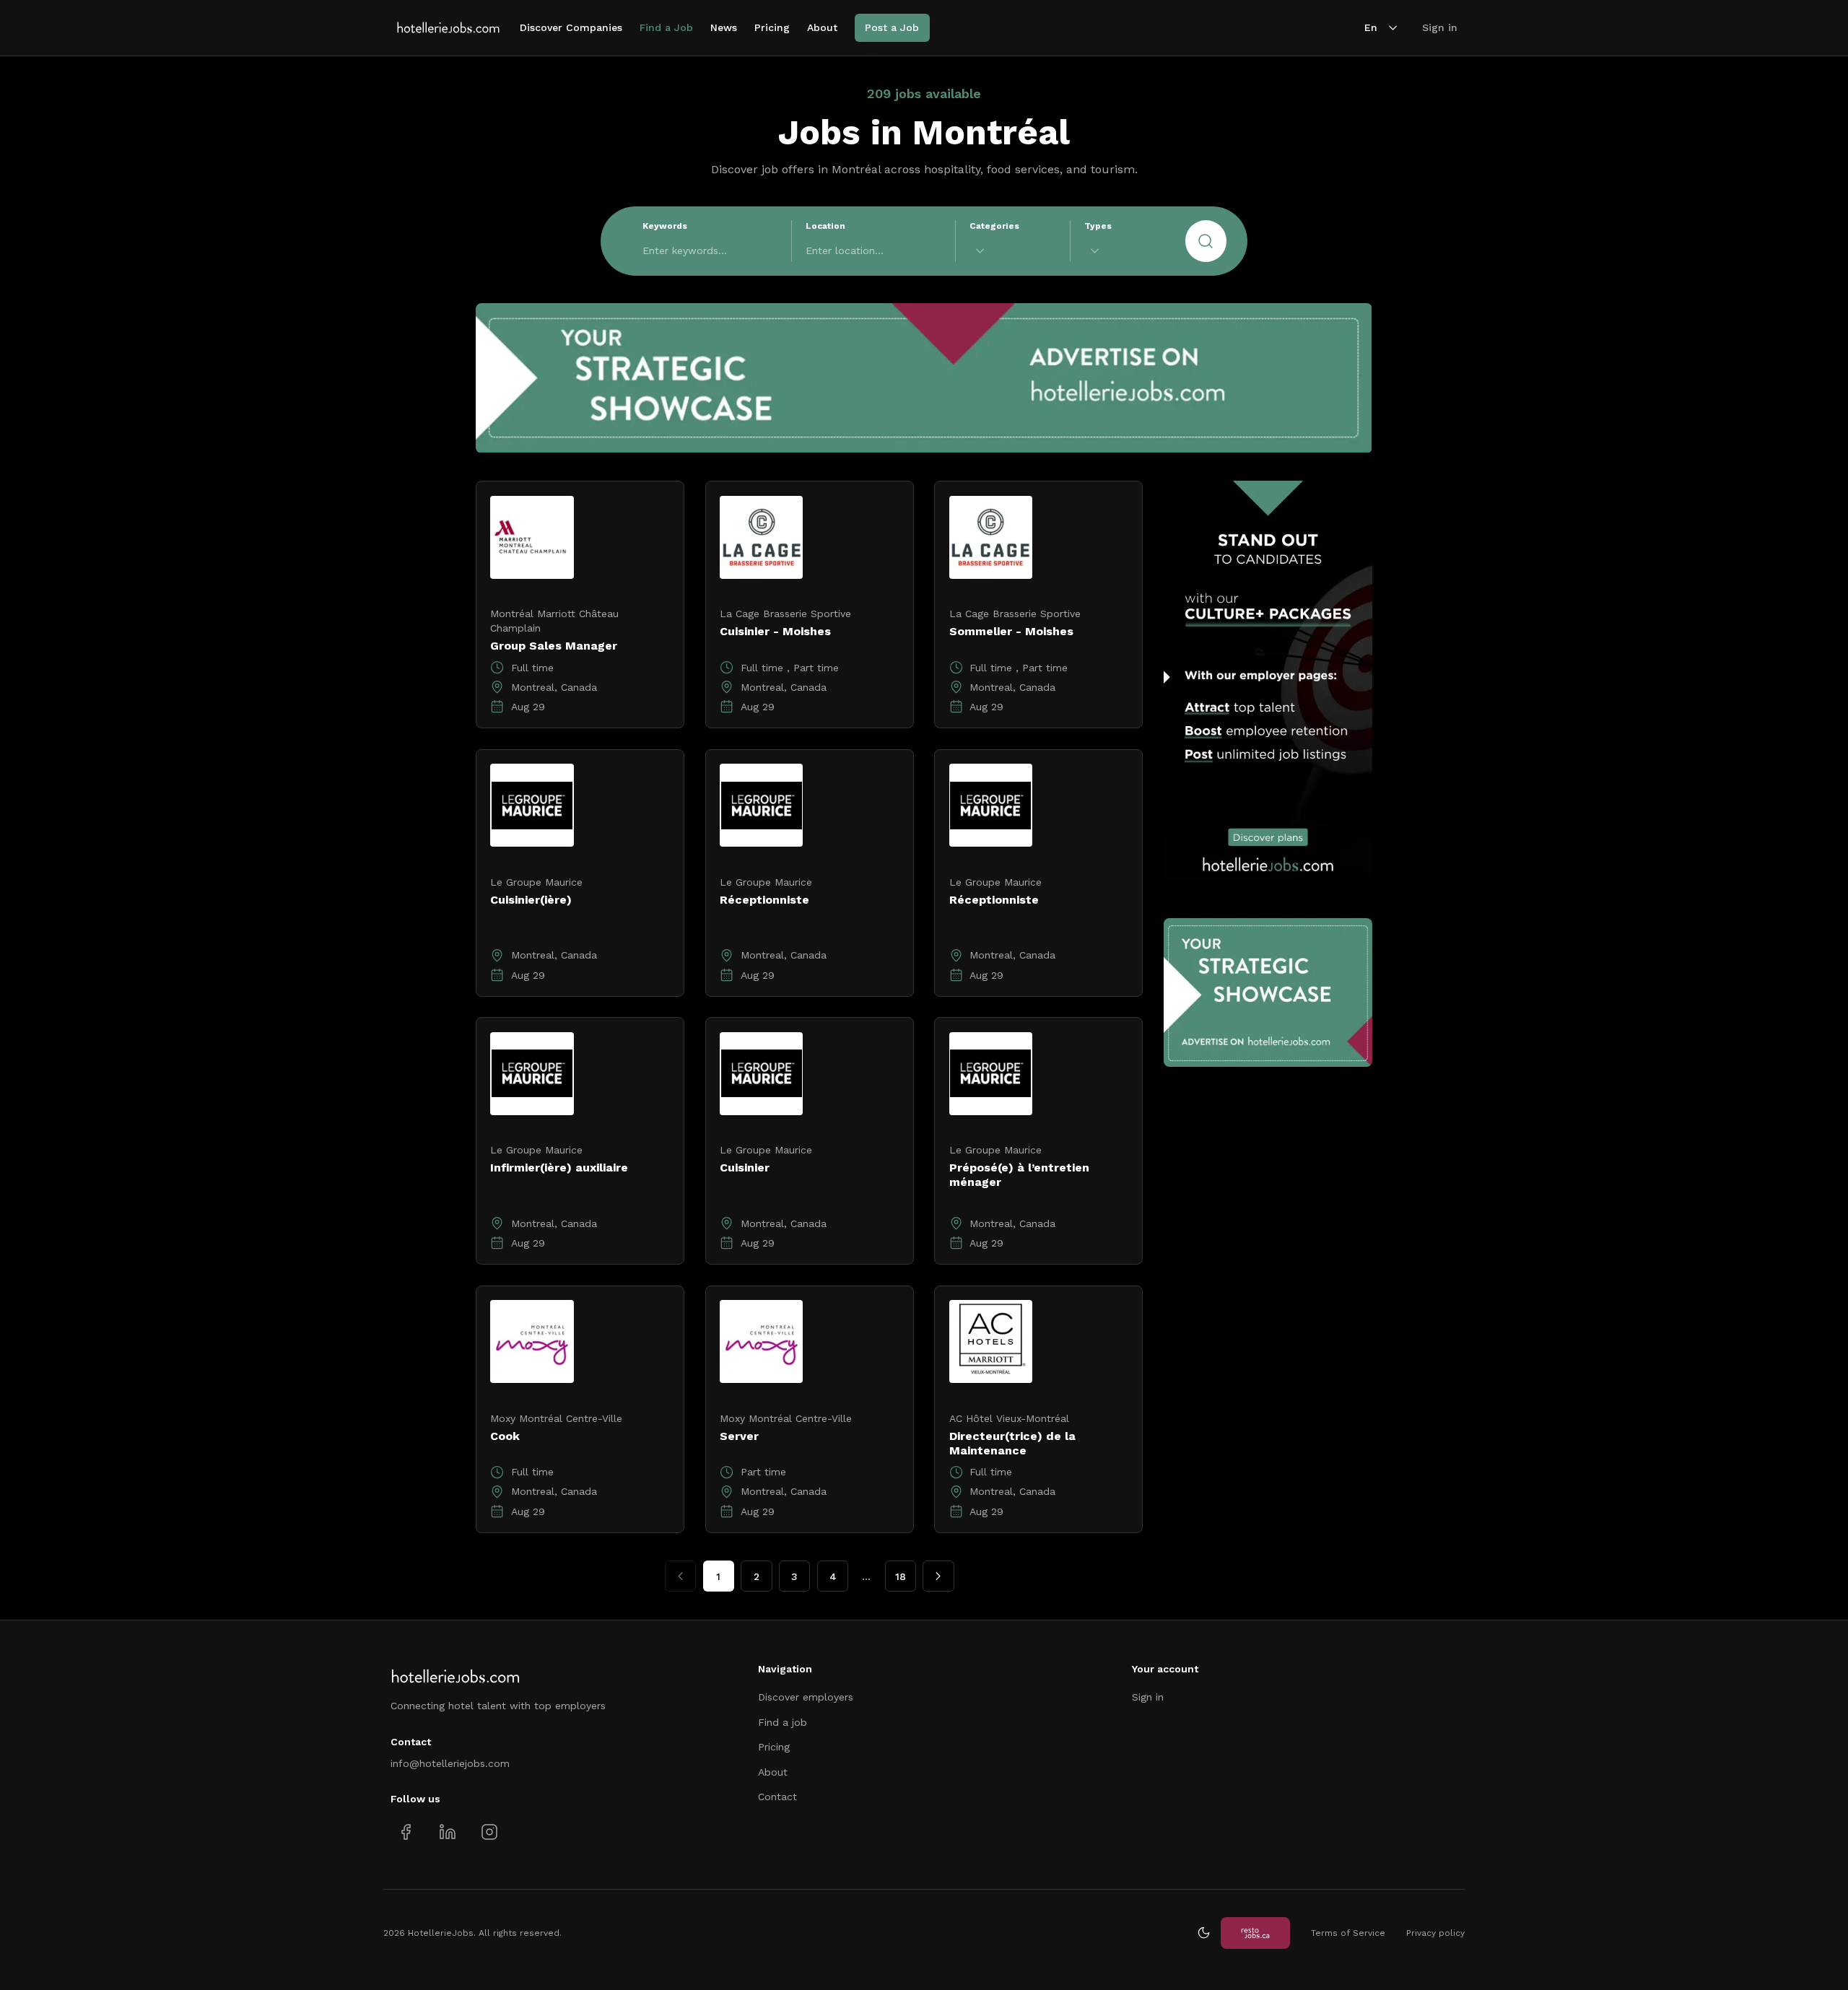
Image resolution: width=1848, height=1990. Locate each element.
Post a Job (892, 27)
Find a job (783, 1722)
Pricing (772, 27)
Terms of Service (1348, 1933)
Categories (994, 226)
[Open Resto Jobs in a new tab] (1255, 1933)
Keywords (665, 226)
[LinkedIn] (447, 1832)
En (1371, 27)
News (724, 27)
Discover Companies (571, 27)
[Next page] (938, 1576)
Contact (777, 1797)
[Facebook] (406, 1832)
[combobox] (1013, 251)
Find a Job (666, 27)
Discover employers (806, 1697)
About (822, 27)
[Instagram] (489, 1832)
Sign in (1440, 27)
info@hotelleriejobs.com (450, 1763)
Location (825, 226)
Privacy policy (1435, 1933)
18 (901, 1576)
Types (1098, 226)
